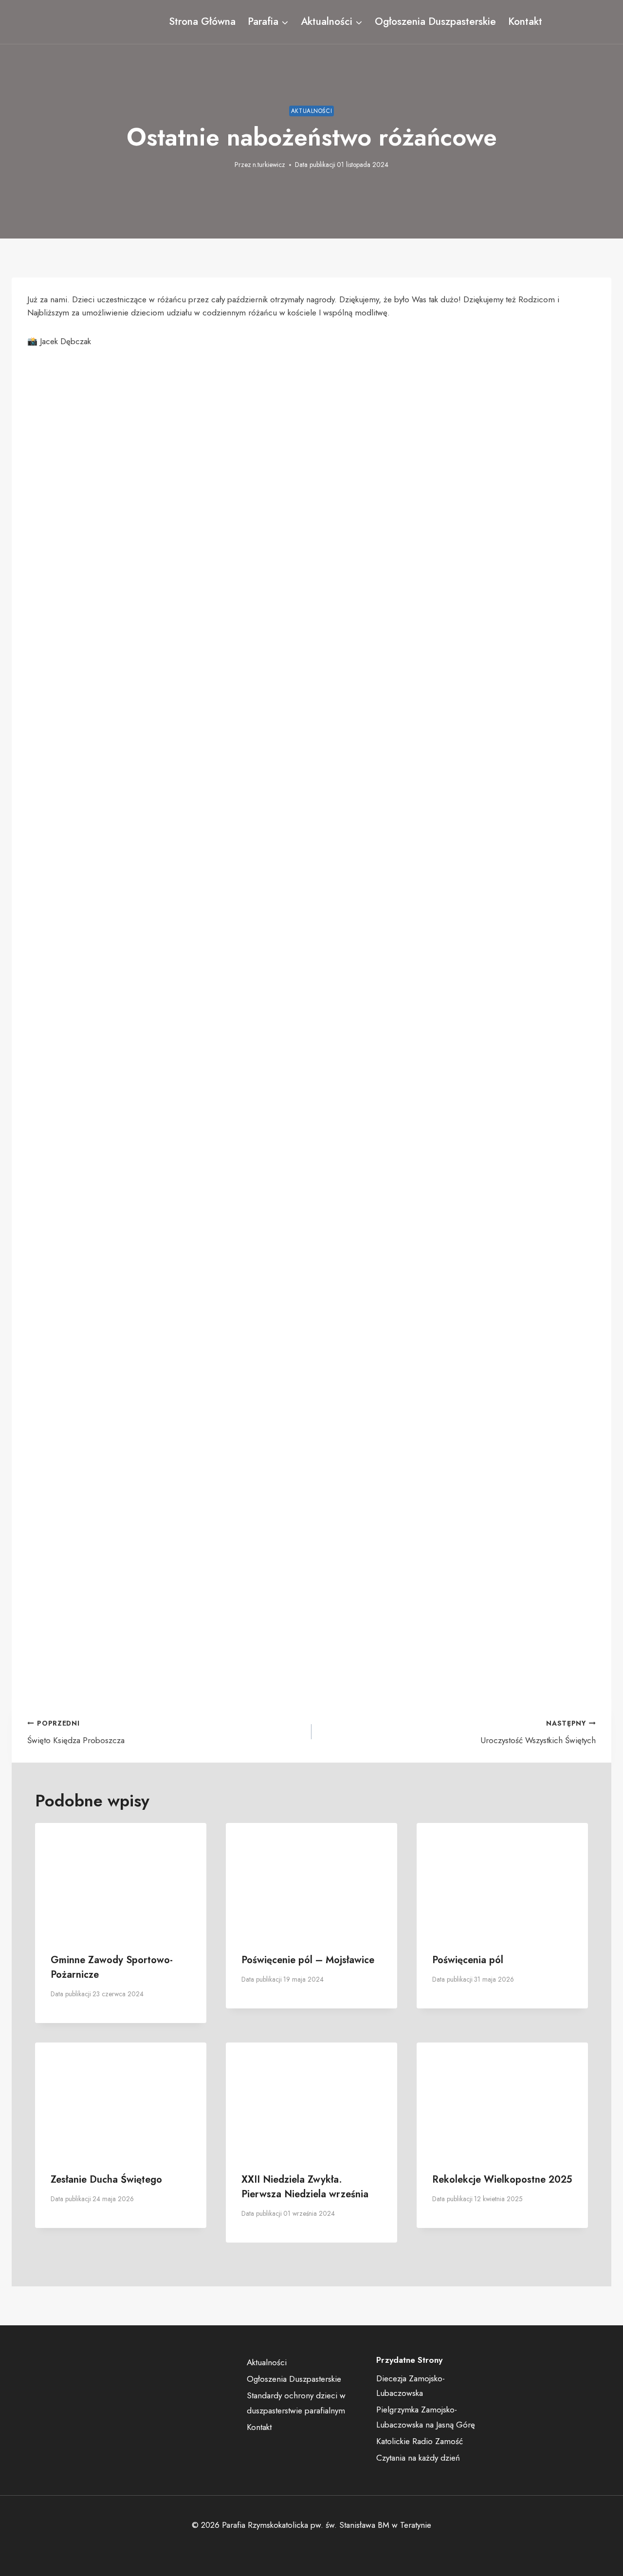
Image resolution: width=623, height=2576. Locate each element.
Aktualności (312, 111)
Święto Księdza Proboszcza (76, 1732)
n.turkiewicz (269, 165)
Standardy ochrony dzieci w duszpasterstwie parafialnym (296, 2403)
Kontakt (525, 21)
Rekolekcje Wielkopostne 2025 (502, 2180)
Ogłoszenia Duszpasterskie (435, 21)
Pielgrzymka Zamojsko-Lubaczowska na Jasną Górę (426, 2417)
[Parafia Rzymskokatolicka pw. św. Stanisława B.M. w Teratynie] (85, 22)
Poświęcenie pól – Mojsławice (308, 1960)
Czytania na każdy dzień (418, 2458)
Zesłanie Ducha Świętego (106, 2180)
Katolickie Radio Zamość (420, 2441)
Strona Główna (202, 21)
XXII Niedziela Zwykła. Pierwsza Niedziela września (305, 2187)
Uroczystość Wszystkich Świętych (538, 1732)
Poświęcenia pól (468, 1960)
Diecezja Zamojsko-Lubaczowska (411, 2386)
